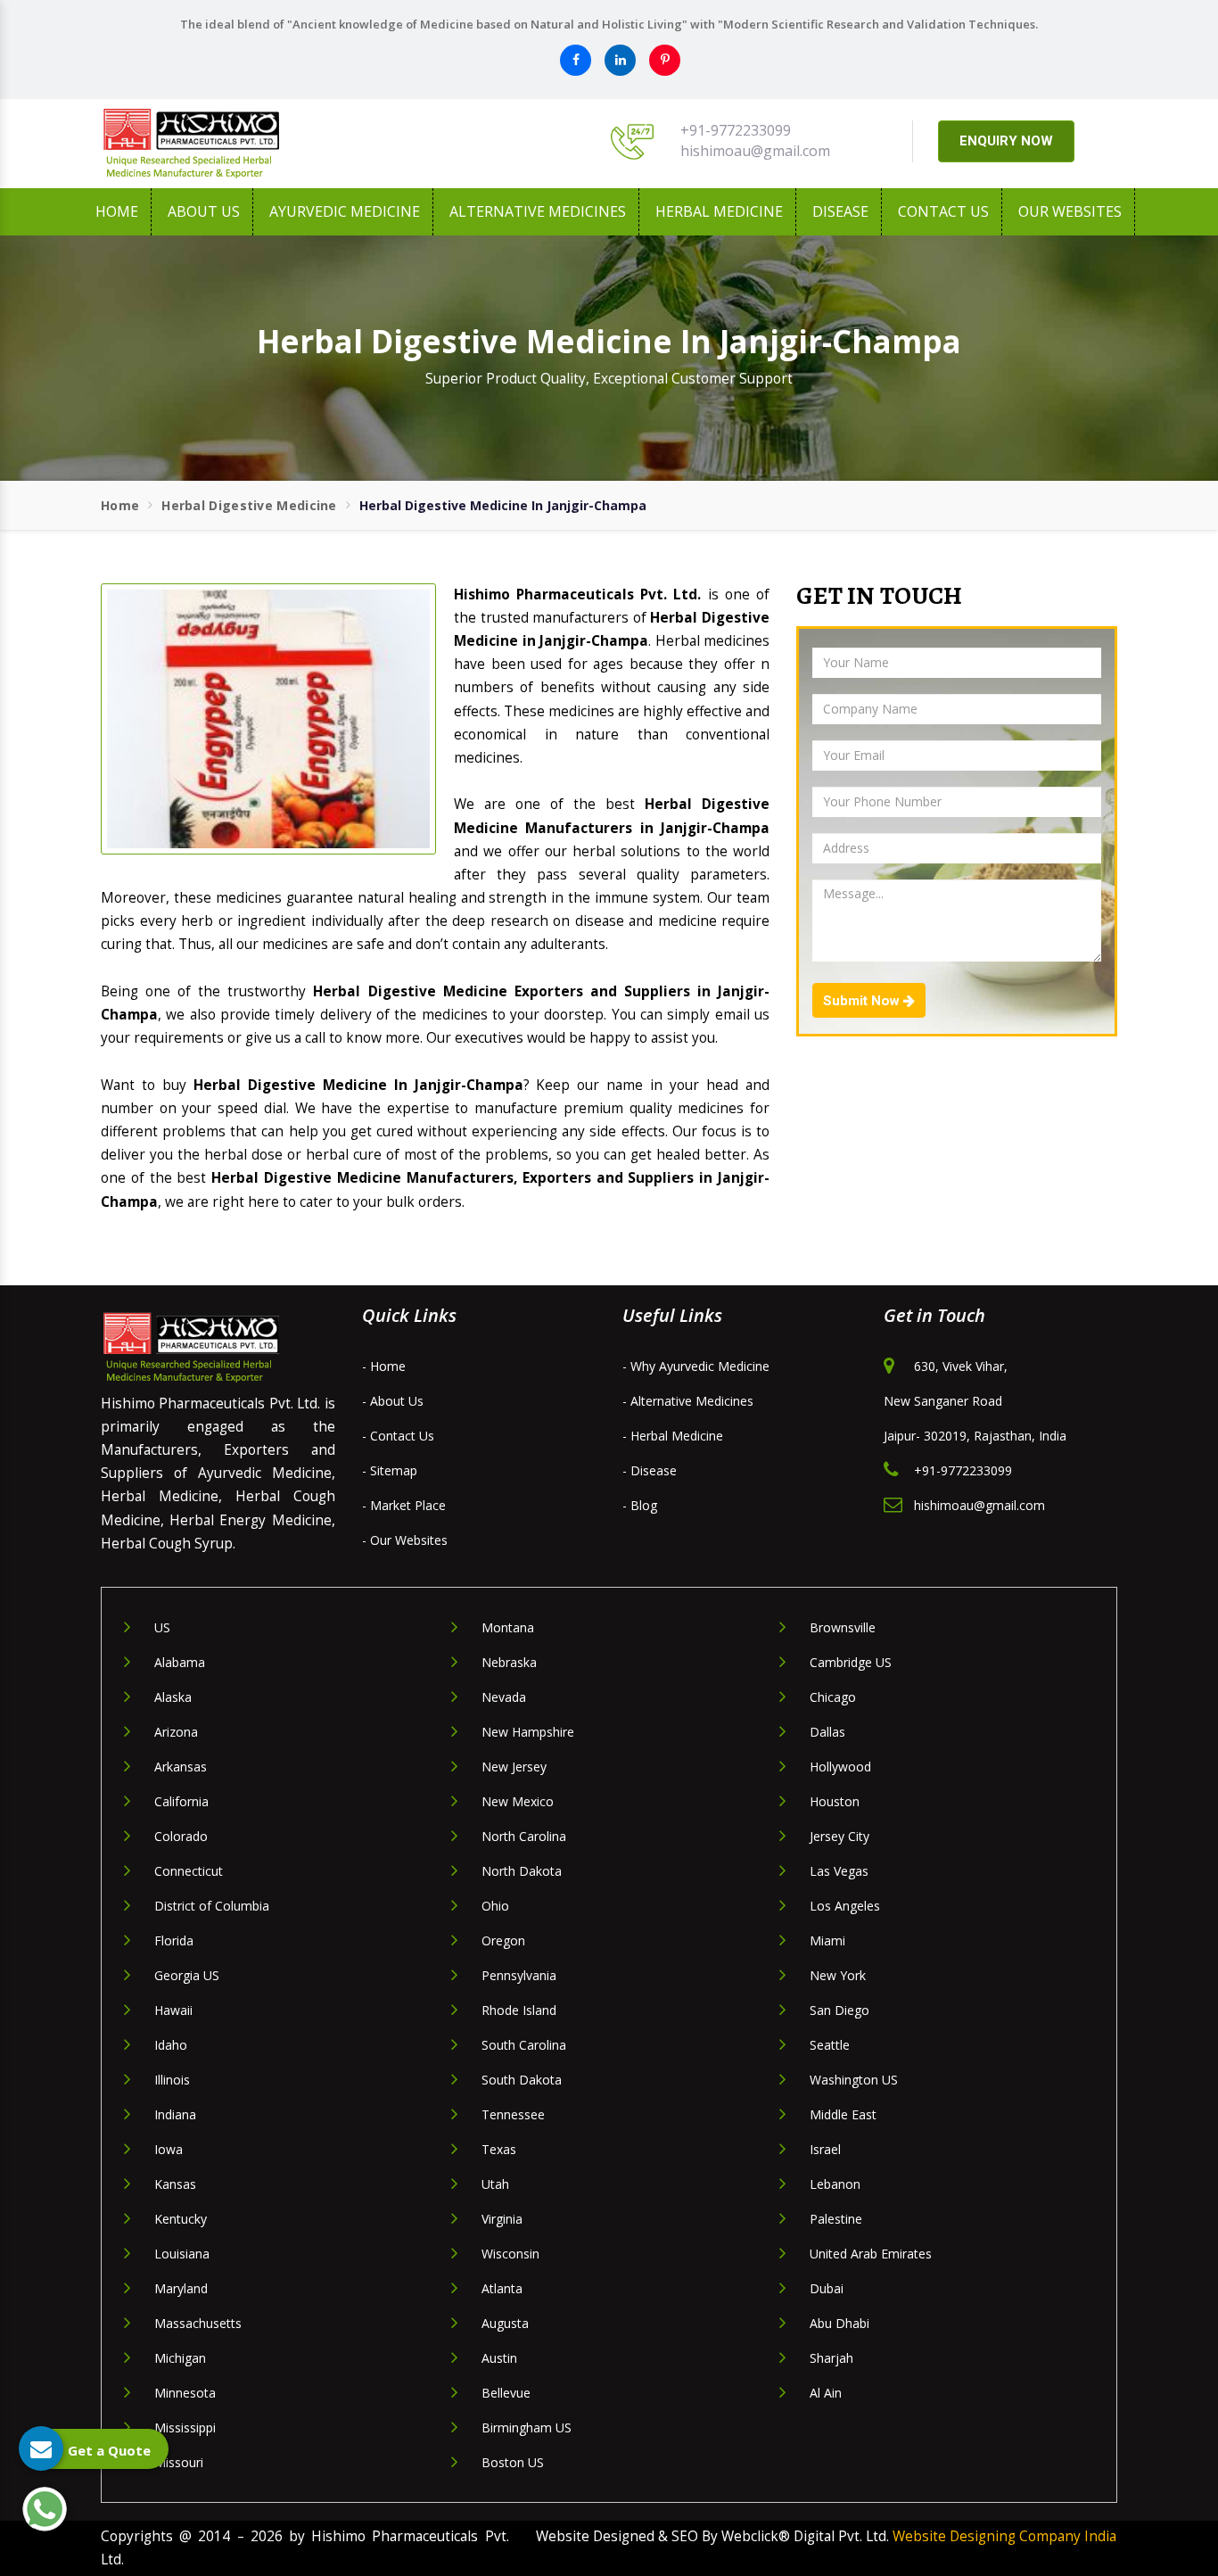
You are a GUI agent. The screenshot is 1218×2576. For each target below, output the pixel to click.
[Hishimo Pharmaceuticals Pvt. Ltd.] (261, 144)
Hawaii (173, 2010)
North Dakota (522, 1871)
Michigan (180, 2358)
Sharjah (831, 2358)
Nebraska (509, 1662)
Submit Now (863, 1001)
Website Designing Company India (1004, 2536)
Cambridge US (851, 1662)
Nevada (504, 1697)
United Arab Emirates (871, 2254)
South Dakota (522, 2080)
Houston (835, 1801)
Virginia (502, 2219)
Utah (495, 2184)
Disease (840, 211)
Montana (508, 1627)
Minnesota (185, 2393)
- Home (384, 1366)
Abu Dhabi (839, 2323)
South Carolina (524, 2045)
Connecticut (189, 1871)
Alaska (173, 1697)
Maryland (181, 2288)
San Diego (839, 2010)
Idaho (171, 2045)
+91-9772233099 (736, 130)
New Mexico (518, 1801)
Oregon (503, 1940)
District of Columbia (212, 1906)
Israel (825, 2149)
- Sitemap (390, 1470)
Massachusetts (198, 2323)
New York (838, 1975)
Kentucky (181, 2219)
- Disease (650, 1470)
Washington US (854, 2080)
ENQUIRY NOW (1006, 141)
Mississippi (185, 2427)
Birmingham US (527, 2427)
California (181, 1801)
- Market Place (404, 1505)
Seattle (830, 2045)
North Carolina (524, 1836)
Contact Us (943, 211)
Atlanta (502, 2288)
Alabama (180, 1662)
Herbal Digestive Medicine (249, 505)
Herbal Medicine (719, 211)
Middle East (843, 2114)
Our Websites (1070, 211)
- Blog (640, 1505)
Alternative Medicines (538, 211)
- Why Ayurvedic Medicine (696, 1366)
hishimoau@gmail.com (755, 151)
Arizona (176, 1732)
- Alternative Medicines (688, 1401)
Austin (499, 2358)
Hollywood (840, 1767)
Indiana (175, 2114)
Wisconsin (510, 2254)
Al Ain (826, 2393)
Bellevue (506, 2393)
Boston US (513, 2462)
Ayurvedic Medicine (345, 211)
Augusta (505, 2323)
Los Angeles (845, 1906)
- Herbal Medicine (673, 1436)
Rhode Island (519, 2010)
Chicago (833, 1697)
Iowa (169, 2149)
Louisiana (182, 2254)
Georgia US (187, 1975)
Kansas (175, 2184)
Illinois (172, 2080)
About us (204, 211)
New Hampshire (528, 1732)
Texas (499, 2149)
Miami (827, 1940)
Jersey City (839, 1836)
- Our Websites (405, 1540)
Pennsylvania (519, 1975)
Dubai (827, 2288)
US (162, 1627)
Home (117, 211)
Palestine (836, 2219)
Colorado (181, 1836)
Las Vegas (839, 1871)
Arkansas (181, 1767)
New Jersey (514, 1767)
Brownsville (843, 1627)
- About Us (393, 1401)
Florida (174, 1940)
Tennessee (513, 2114)
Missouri (179, 2462)
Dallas (827, 1732)
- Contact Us (398, 1436)
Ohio (495, 1906)
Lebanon (835, 2184)
